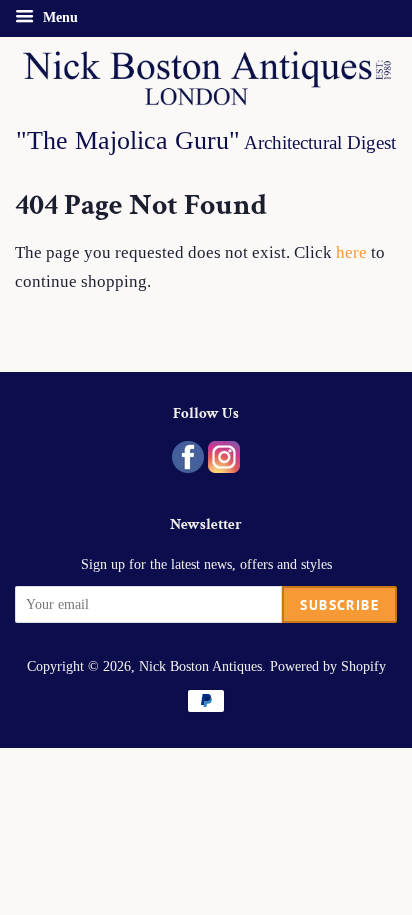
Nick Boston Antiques (200, 666)
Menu (58, 17)
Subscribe (339, 605)
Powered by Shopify (328, 666)
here (351, 252)
